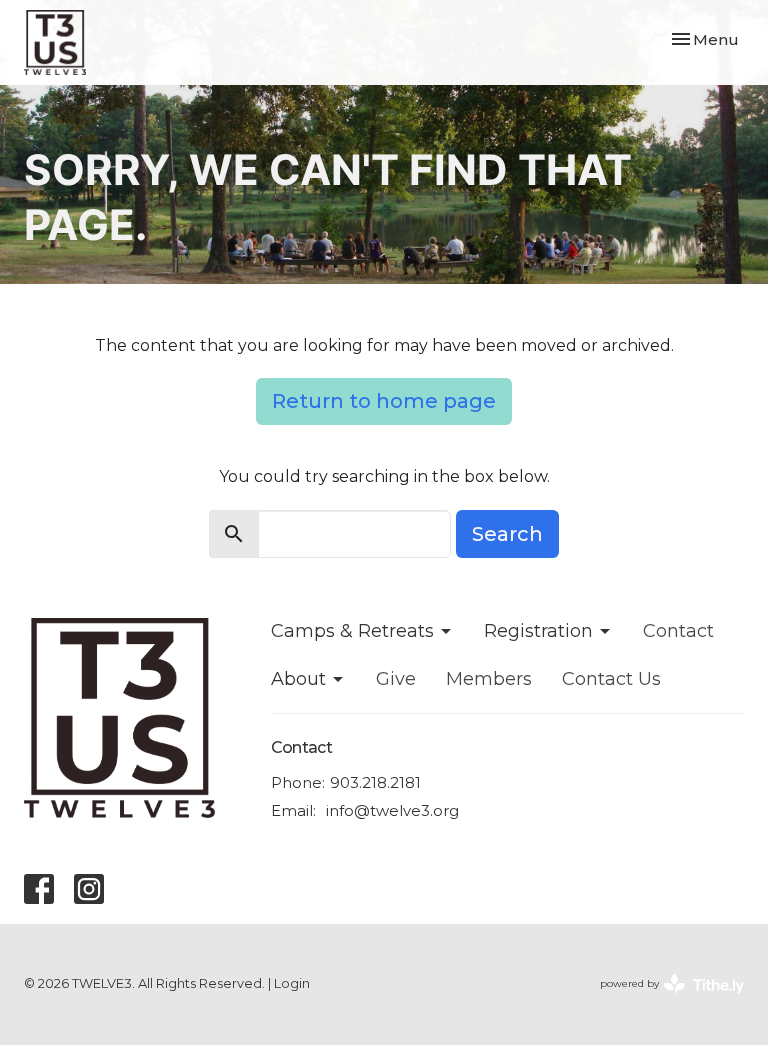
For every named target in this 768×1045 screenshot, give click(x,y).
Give (396, 679)
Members (489, 679)
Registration (538, 631)
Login (292, 983)
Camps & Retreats (352, 631)
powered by (662, 1000)
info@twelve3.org (392, 810)
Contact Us (611, 679)
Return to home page (384, 401)
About (298, 679)
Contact (678, 631)
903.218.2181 (375, 782)
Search (507, 534)
